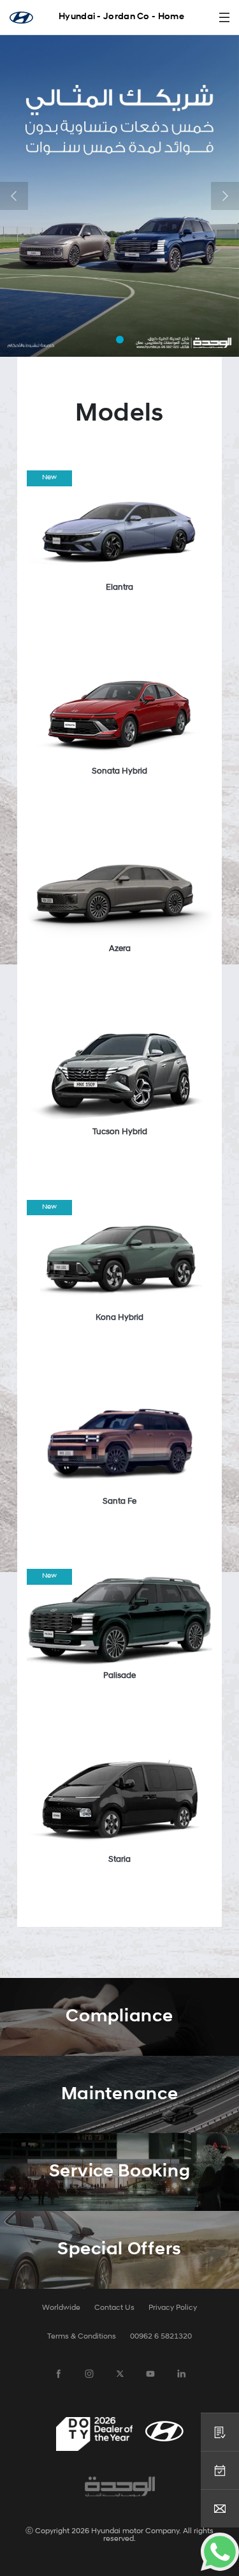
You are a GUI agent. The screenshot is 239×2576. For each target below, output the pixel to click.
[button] (14, 196)
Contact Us (114, 2308)
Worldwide (61, 2308)
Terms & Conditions (82, 2337)
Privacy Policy (173, 2308)
